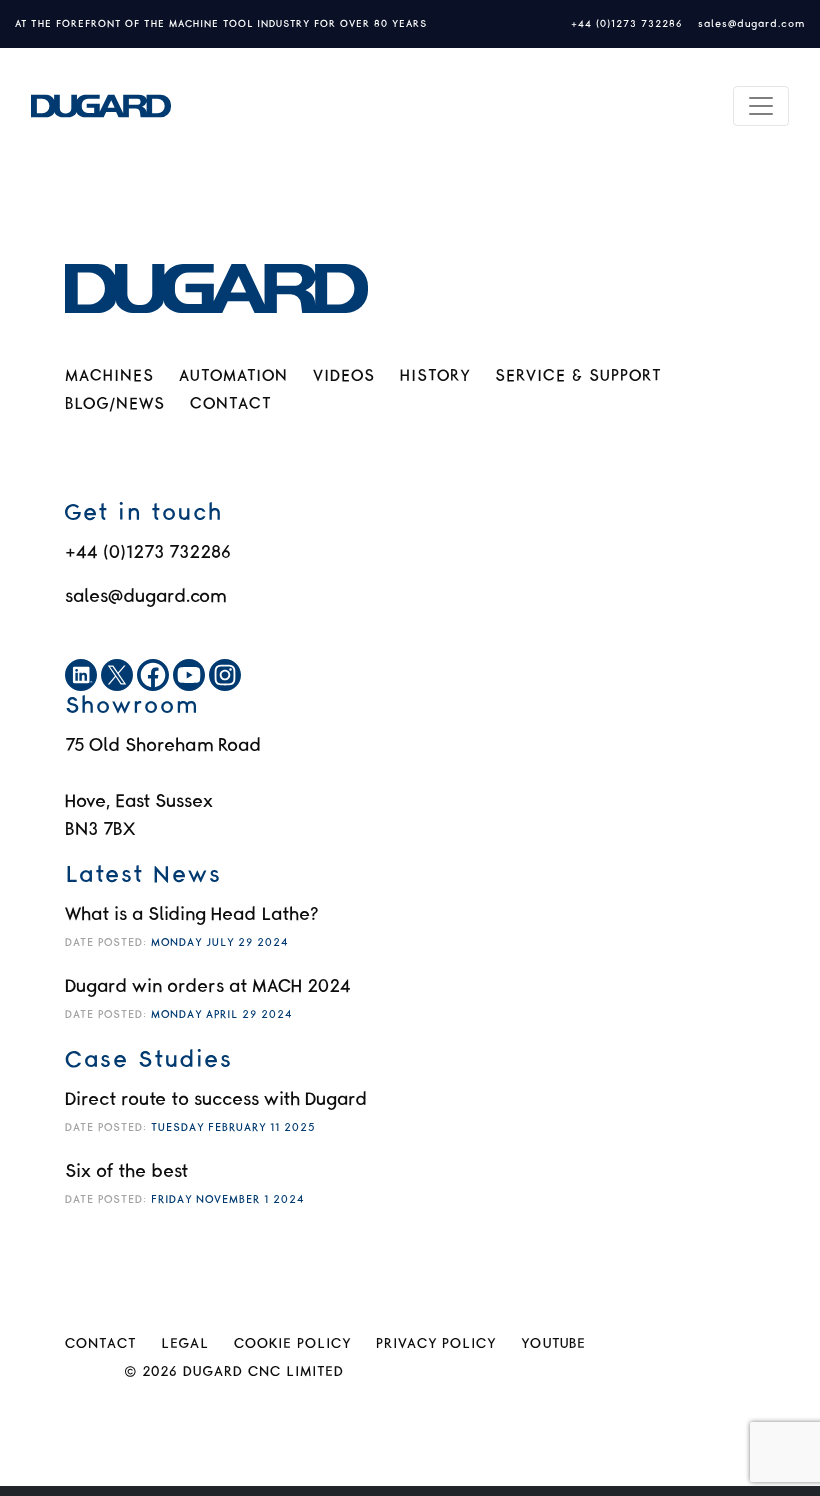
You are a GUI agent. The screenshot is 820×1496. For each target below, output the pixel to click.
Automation (233, 376)
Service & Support (578, 376)
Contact (230, 404)
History (435, 376)
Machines (109, 376)
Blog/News (115, 404)
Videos (344, 376)
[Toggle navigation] (761, 106)
